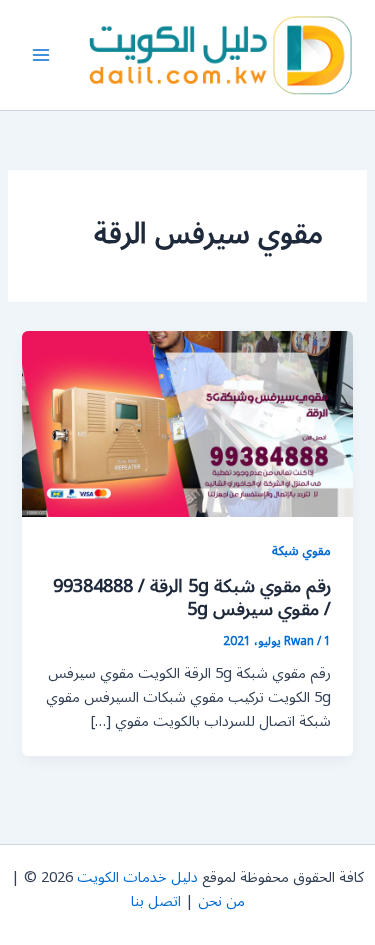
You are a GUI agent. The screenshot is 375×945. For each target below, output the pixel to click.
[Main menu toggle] (41, 55)
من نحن (221, 901)
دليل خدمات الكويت (137, 877)
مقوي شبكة (301, 550)
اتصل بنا (156, 901)
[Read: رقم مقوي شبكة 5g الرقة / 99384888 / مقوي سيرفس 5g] (187, 423)
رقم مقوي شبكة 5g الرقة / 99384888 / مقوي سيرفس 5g (192, 598)
